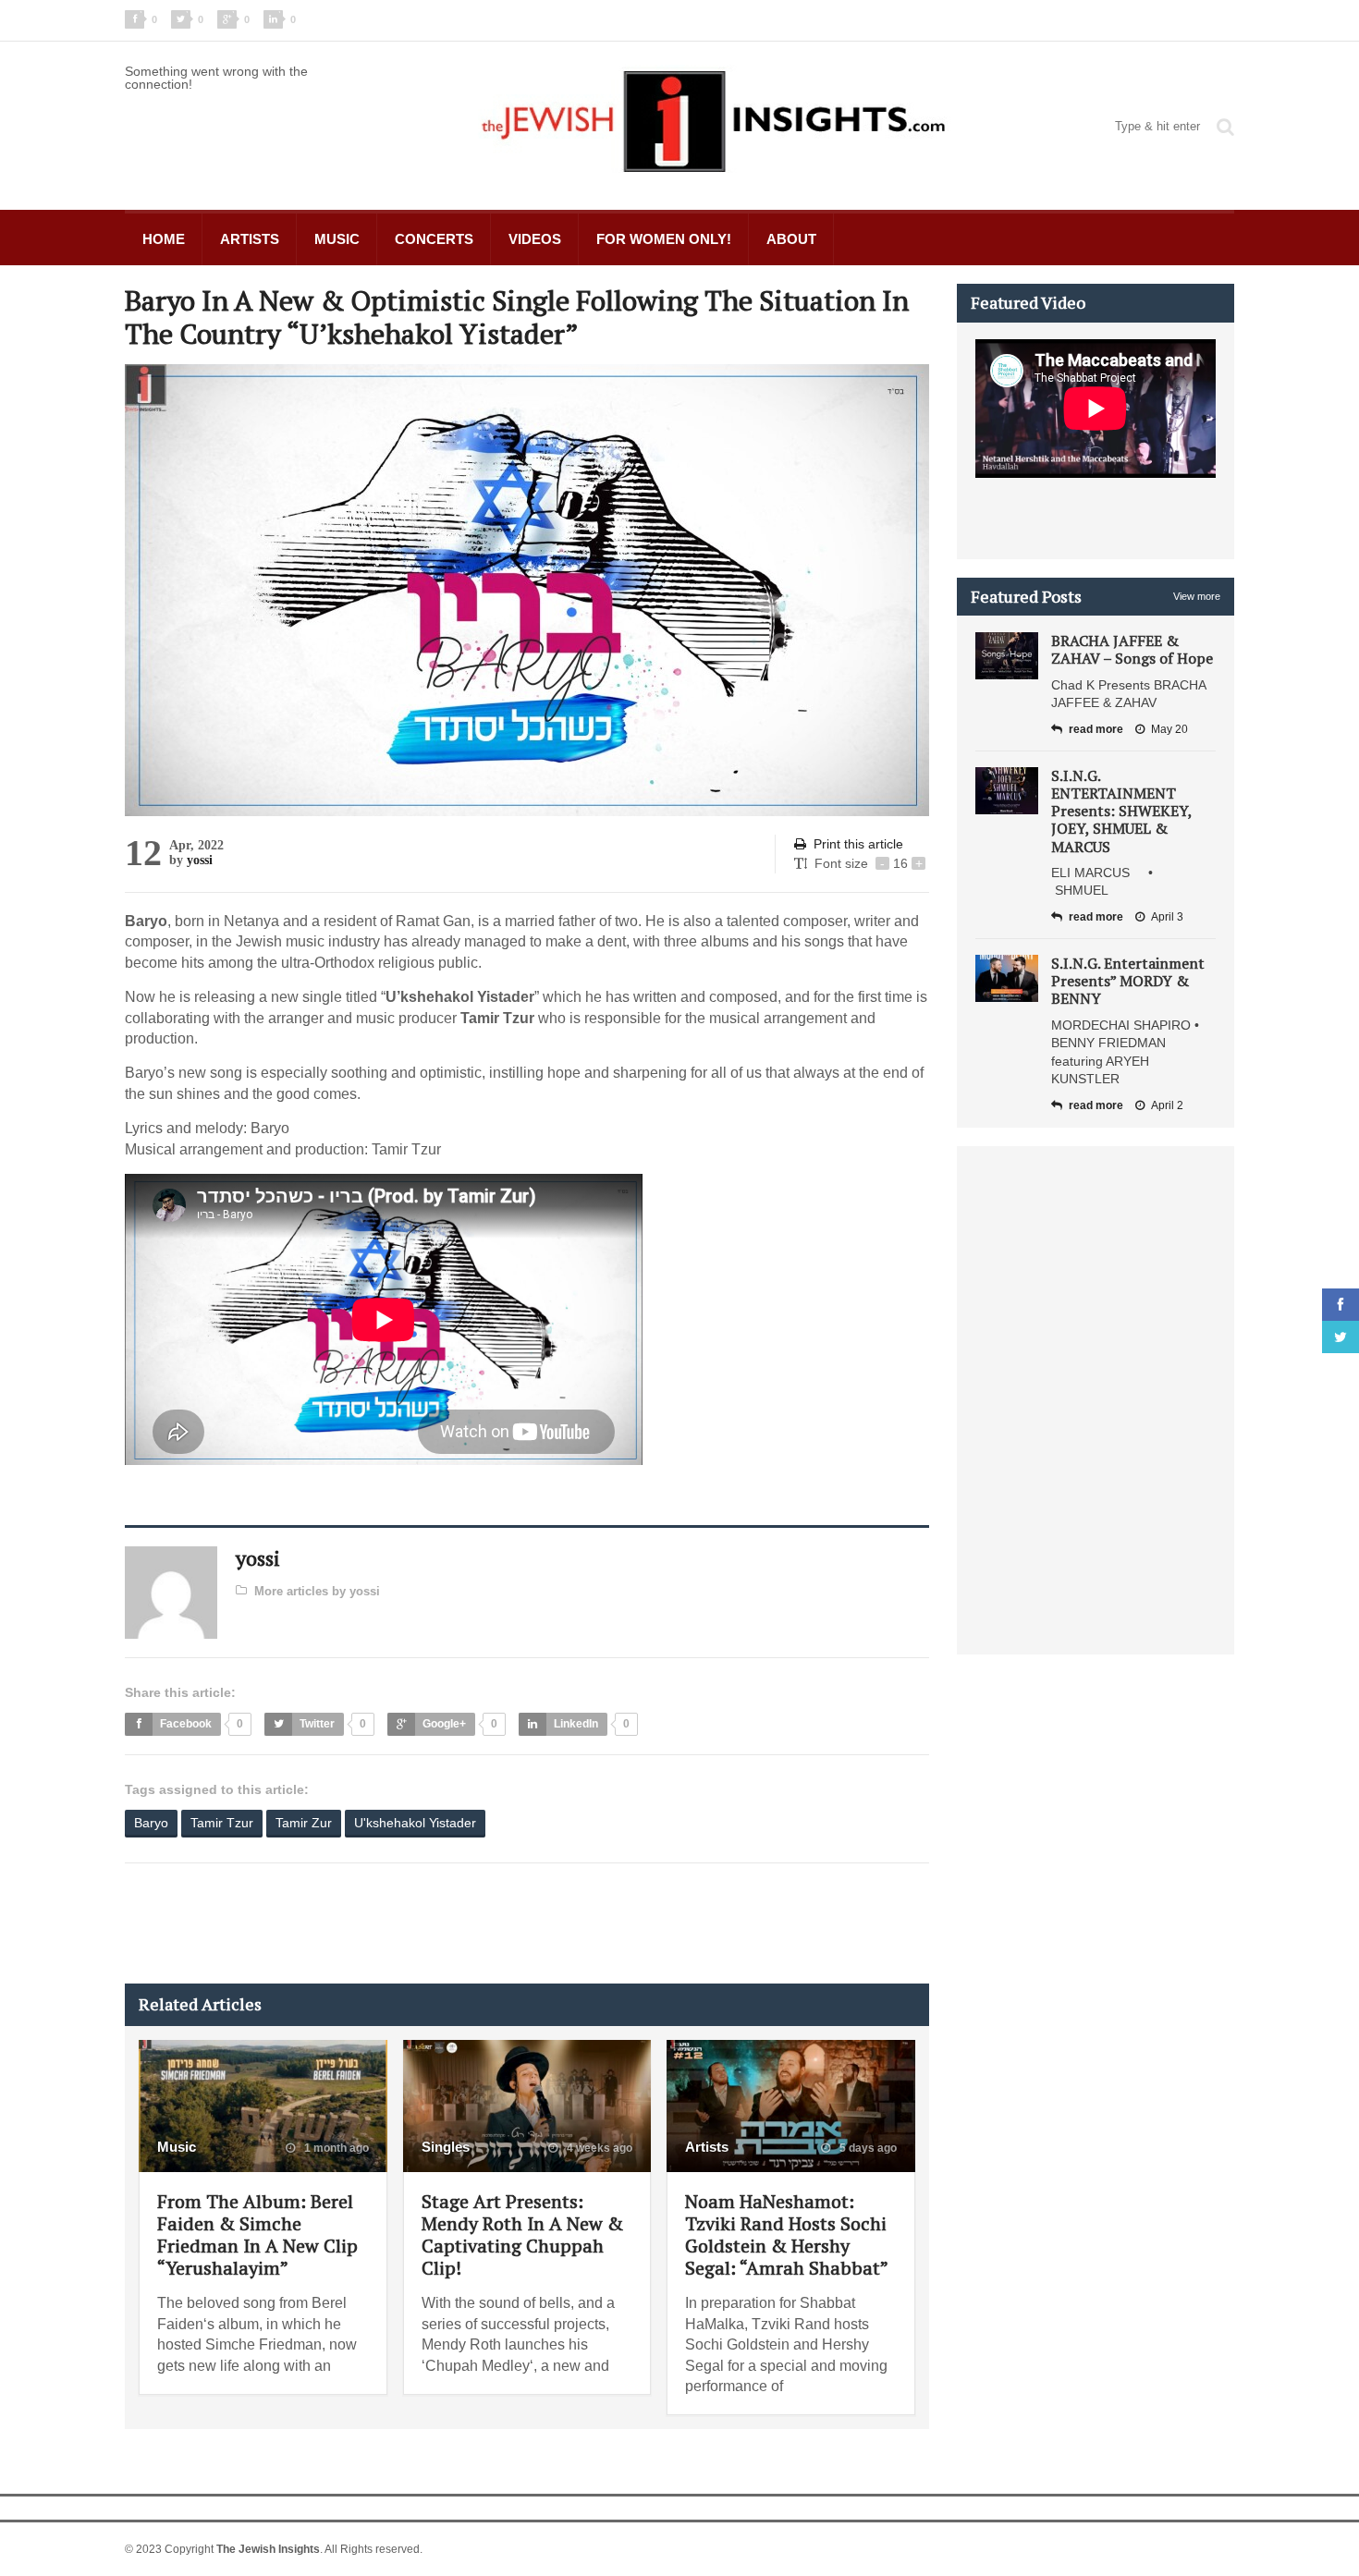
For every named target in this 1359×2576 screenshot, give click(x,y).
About (791, 239)
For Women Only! (664, 239)
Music (337, 239)
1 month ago (335, 2148)
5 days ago (867, 2148)
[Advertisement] (461, 1923)
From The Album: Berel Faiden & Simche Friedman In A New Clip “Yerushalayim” (257, 2234)
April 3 (1167, 917)
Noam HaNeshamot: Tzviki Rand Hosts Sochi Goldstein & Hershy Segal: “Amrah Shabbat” (787, 2234)
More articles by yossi (317, 1591)
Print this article (858, 844)
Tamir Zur (304, 1823)
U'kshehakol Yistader (415, 1823)
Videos (535, 239)
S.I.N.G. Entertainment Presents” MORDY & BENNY (1128, 981)
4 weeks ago (598, 2148)
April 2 (1167, 1105)
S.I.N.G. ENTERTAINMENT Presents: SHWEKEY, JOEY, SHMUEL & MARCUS (1121, 811)
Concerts (434, 239)
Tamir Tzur (222, 1823)
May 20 (1169, 729)
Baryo (151, 1823)
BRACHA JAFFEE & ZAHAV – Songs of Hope (1132, 649)
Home (164, 239)
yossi (200, 860)
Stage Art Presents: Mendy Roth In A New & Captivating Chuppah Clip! (522, 2234)
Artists (250, 239)
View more (1197, 596)
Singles (446, 2147)
